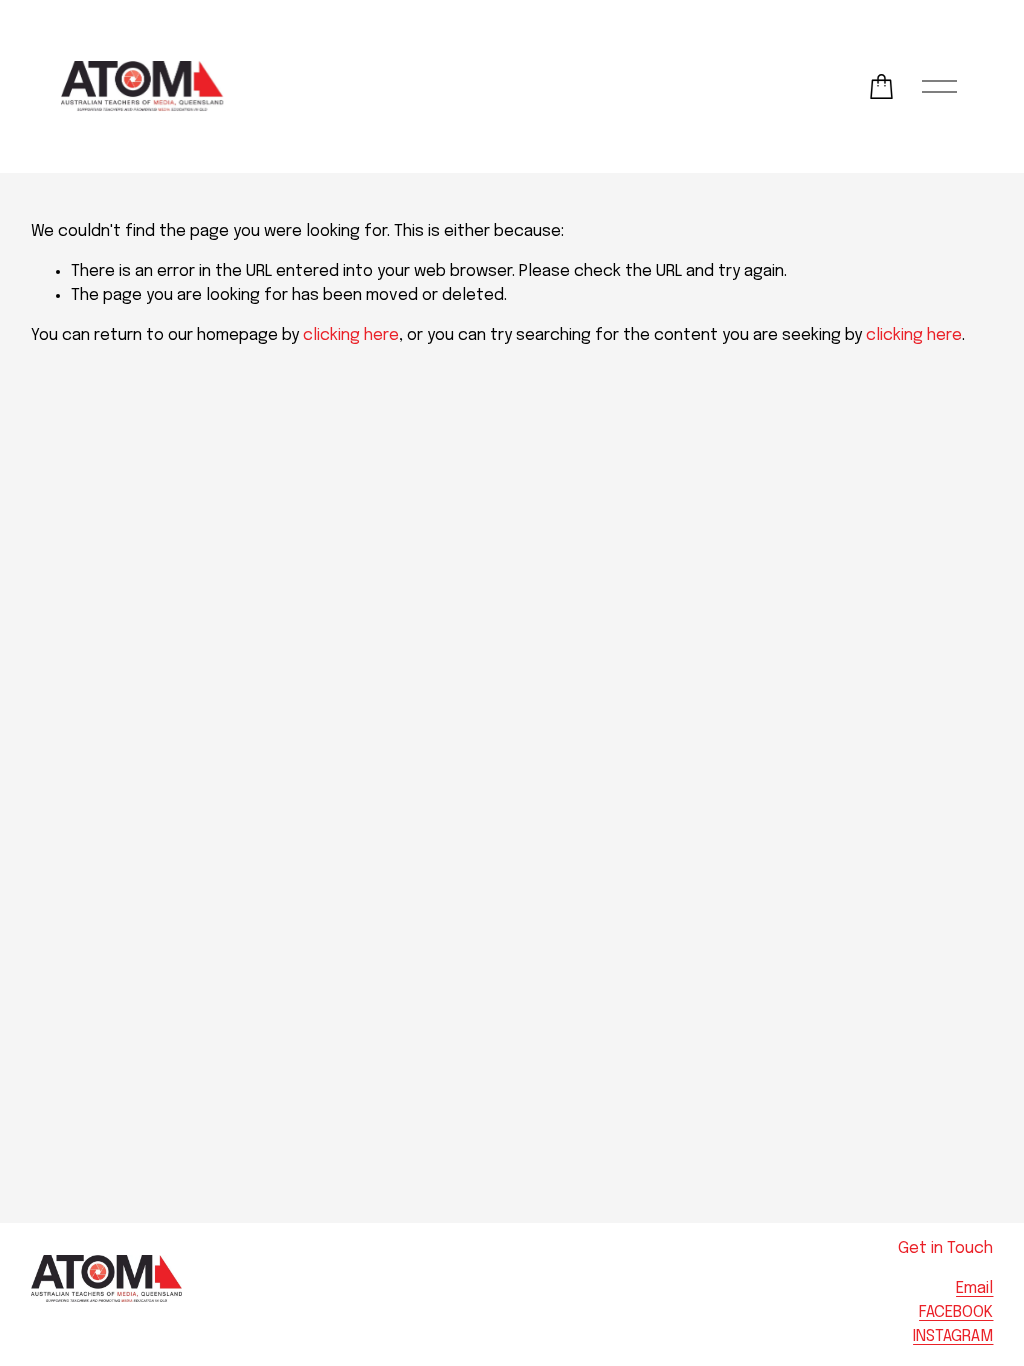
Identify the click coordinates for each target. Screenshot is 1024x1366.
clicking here (351, 335)
